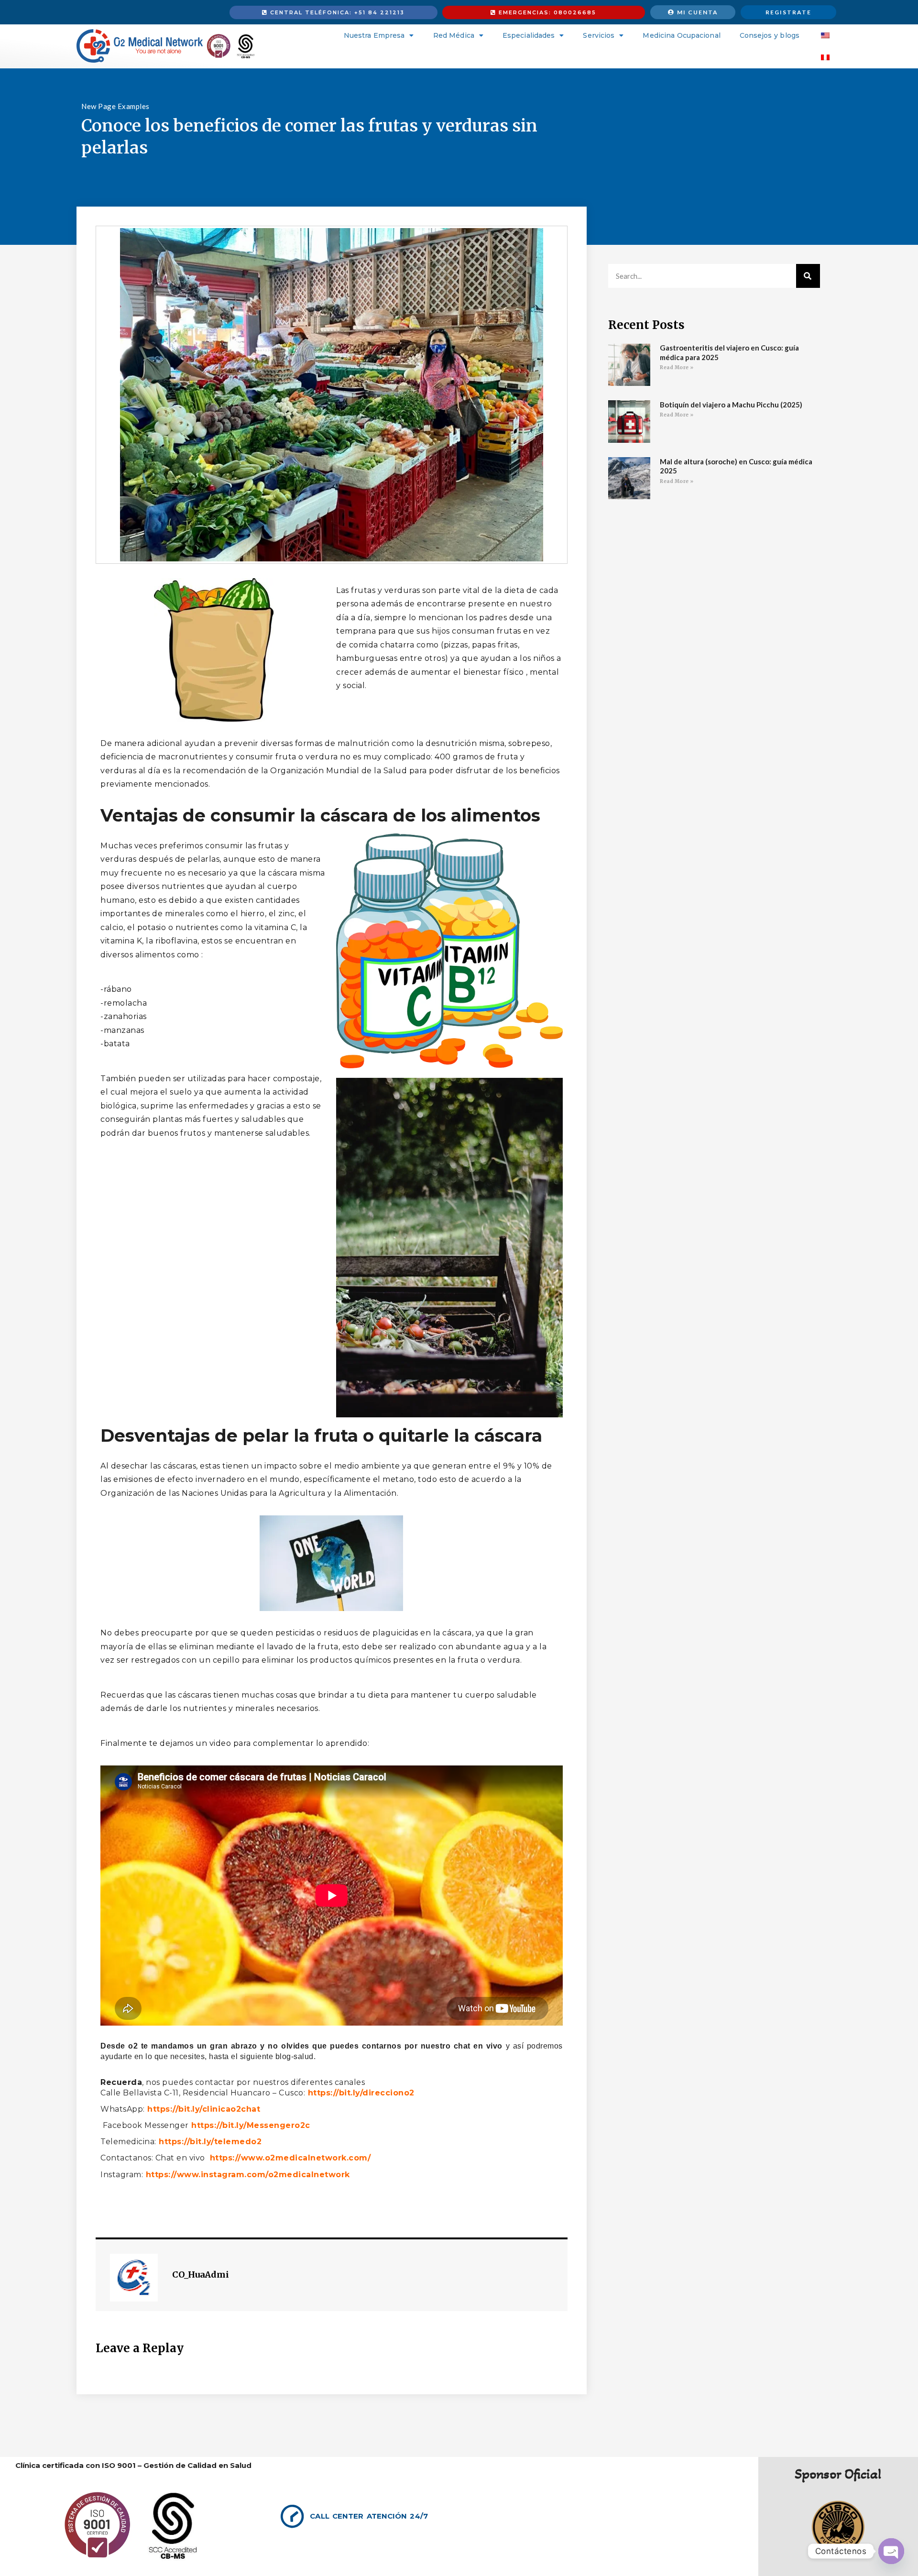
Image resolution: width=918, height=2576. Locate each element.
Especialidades (529, 35)
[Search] (808, 276)
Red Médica (454, 35)
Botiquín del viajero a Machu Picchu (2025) (731, 405)
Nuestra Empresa (374, 35)
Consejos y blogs (770, 35)
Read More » (677, 367)
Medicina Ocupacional (681, 35)
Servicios (599, 35)
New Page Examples (115, 106)
